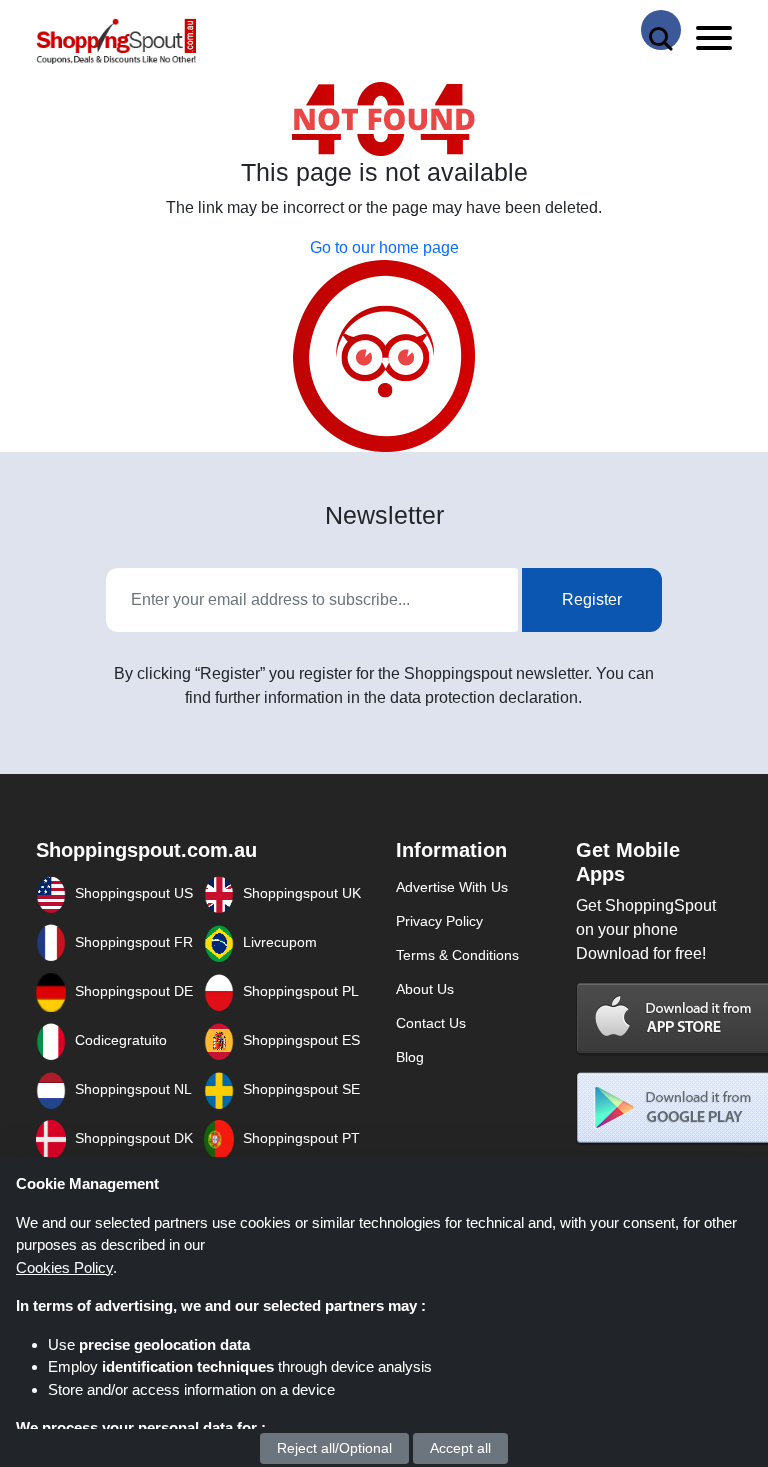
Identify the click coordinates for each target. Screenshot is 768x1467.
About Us (425, 989)
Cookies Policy (64, 1267)
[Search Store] (661, 30)
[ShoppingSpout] (116, 41)
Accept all (460, 1448)
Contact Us (431, 1023)
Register (592, 599)
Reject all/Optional (334, 1448)
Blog (410, 1057)
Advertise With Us (452, 887)
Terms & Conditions (457, 955)
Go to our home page (384, 247)
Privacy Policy (439, 921)
